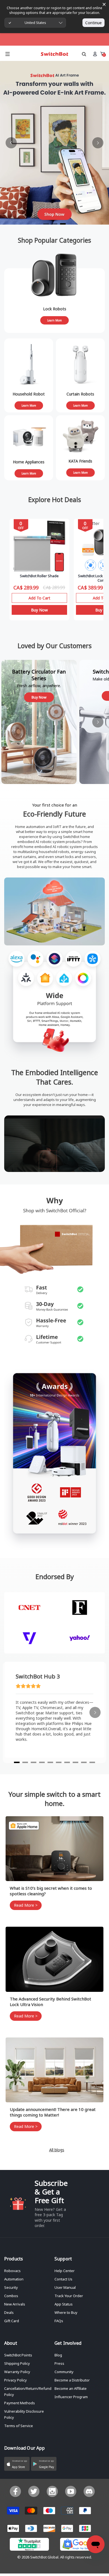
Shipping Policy (17, 2363)
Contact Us (63, 2279)
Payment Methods (20, 2403)
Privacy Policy (16, 2380)
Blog (58, 2355)
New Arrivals (15, 2304)
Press (59, 2363)
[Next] (98, 143)
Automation (14, 2279)
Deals (9, 2312)
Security (11, 2287)
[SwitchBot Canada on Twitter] (34, 2491)
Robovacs (12, 2271)
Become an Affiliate (71, 2388)
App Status (64, 2304)
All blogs (57, 2150)
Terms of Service (19, 2426)
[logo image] (54, 54)
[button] (17, 2464)
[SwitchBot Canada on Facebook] (15, 2491)
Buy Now (39, 610)
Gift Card (12, 2321)
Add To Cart (39, 598)
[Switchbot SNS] (89, 2491)
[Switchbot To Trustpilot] (29, 2546)
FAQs (59, 2321)
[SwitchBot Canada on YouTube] (71, 2491)
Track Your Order (69, 2296)
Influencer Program (71, 2397)
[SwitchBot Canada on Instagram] (52, 2491)
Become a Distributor (72, 2380)
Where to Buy (66, 2312)
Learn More (54, 320)
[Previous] (11, 143)
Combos (11, 2296)
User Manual (65, 2287)
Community (64, 2372)
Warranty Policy (17, 2372)
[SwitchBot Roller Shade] (39, 546)
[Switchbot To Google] (80, 2546)
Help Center (65, 2271)
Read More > (26, 1905)
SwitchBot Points (18, 2355)
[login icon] (95, 54)
